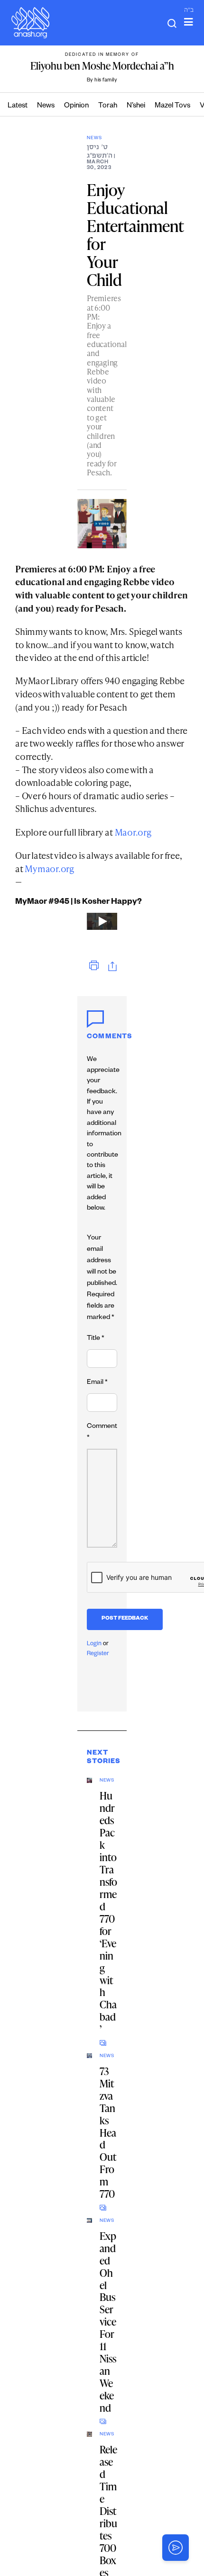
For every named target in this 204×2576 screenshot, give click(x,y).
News (46, 106)
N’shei (136, 106)
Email (97, 1383)
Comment (102, 1433)
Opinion (76, 106)
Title (96, 1339)
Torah (108, 106)
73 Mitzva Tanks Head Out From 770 (108, 2133)
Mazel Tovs (172, 106)
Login (94, 1644)
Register (98, 1654)
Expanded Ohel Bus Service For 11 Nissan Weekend (108, 2322)
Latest (18, 106)
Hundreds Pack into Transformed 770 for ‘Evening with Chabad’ (108, 1912)
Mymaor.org (49, 869)
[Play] (102, 921)
